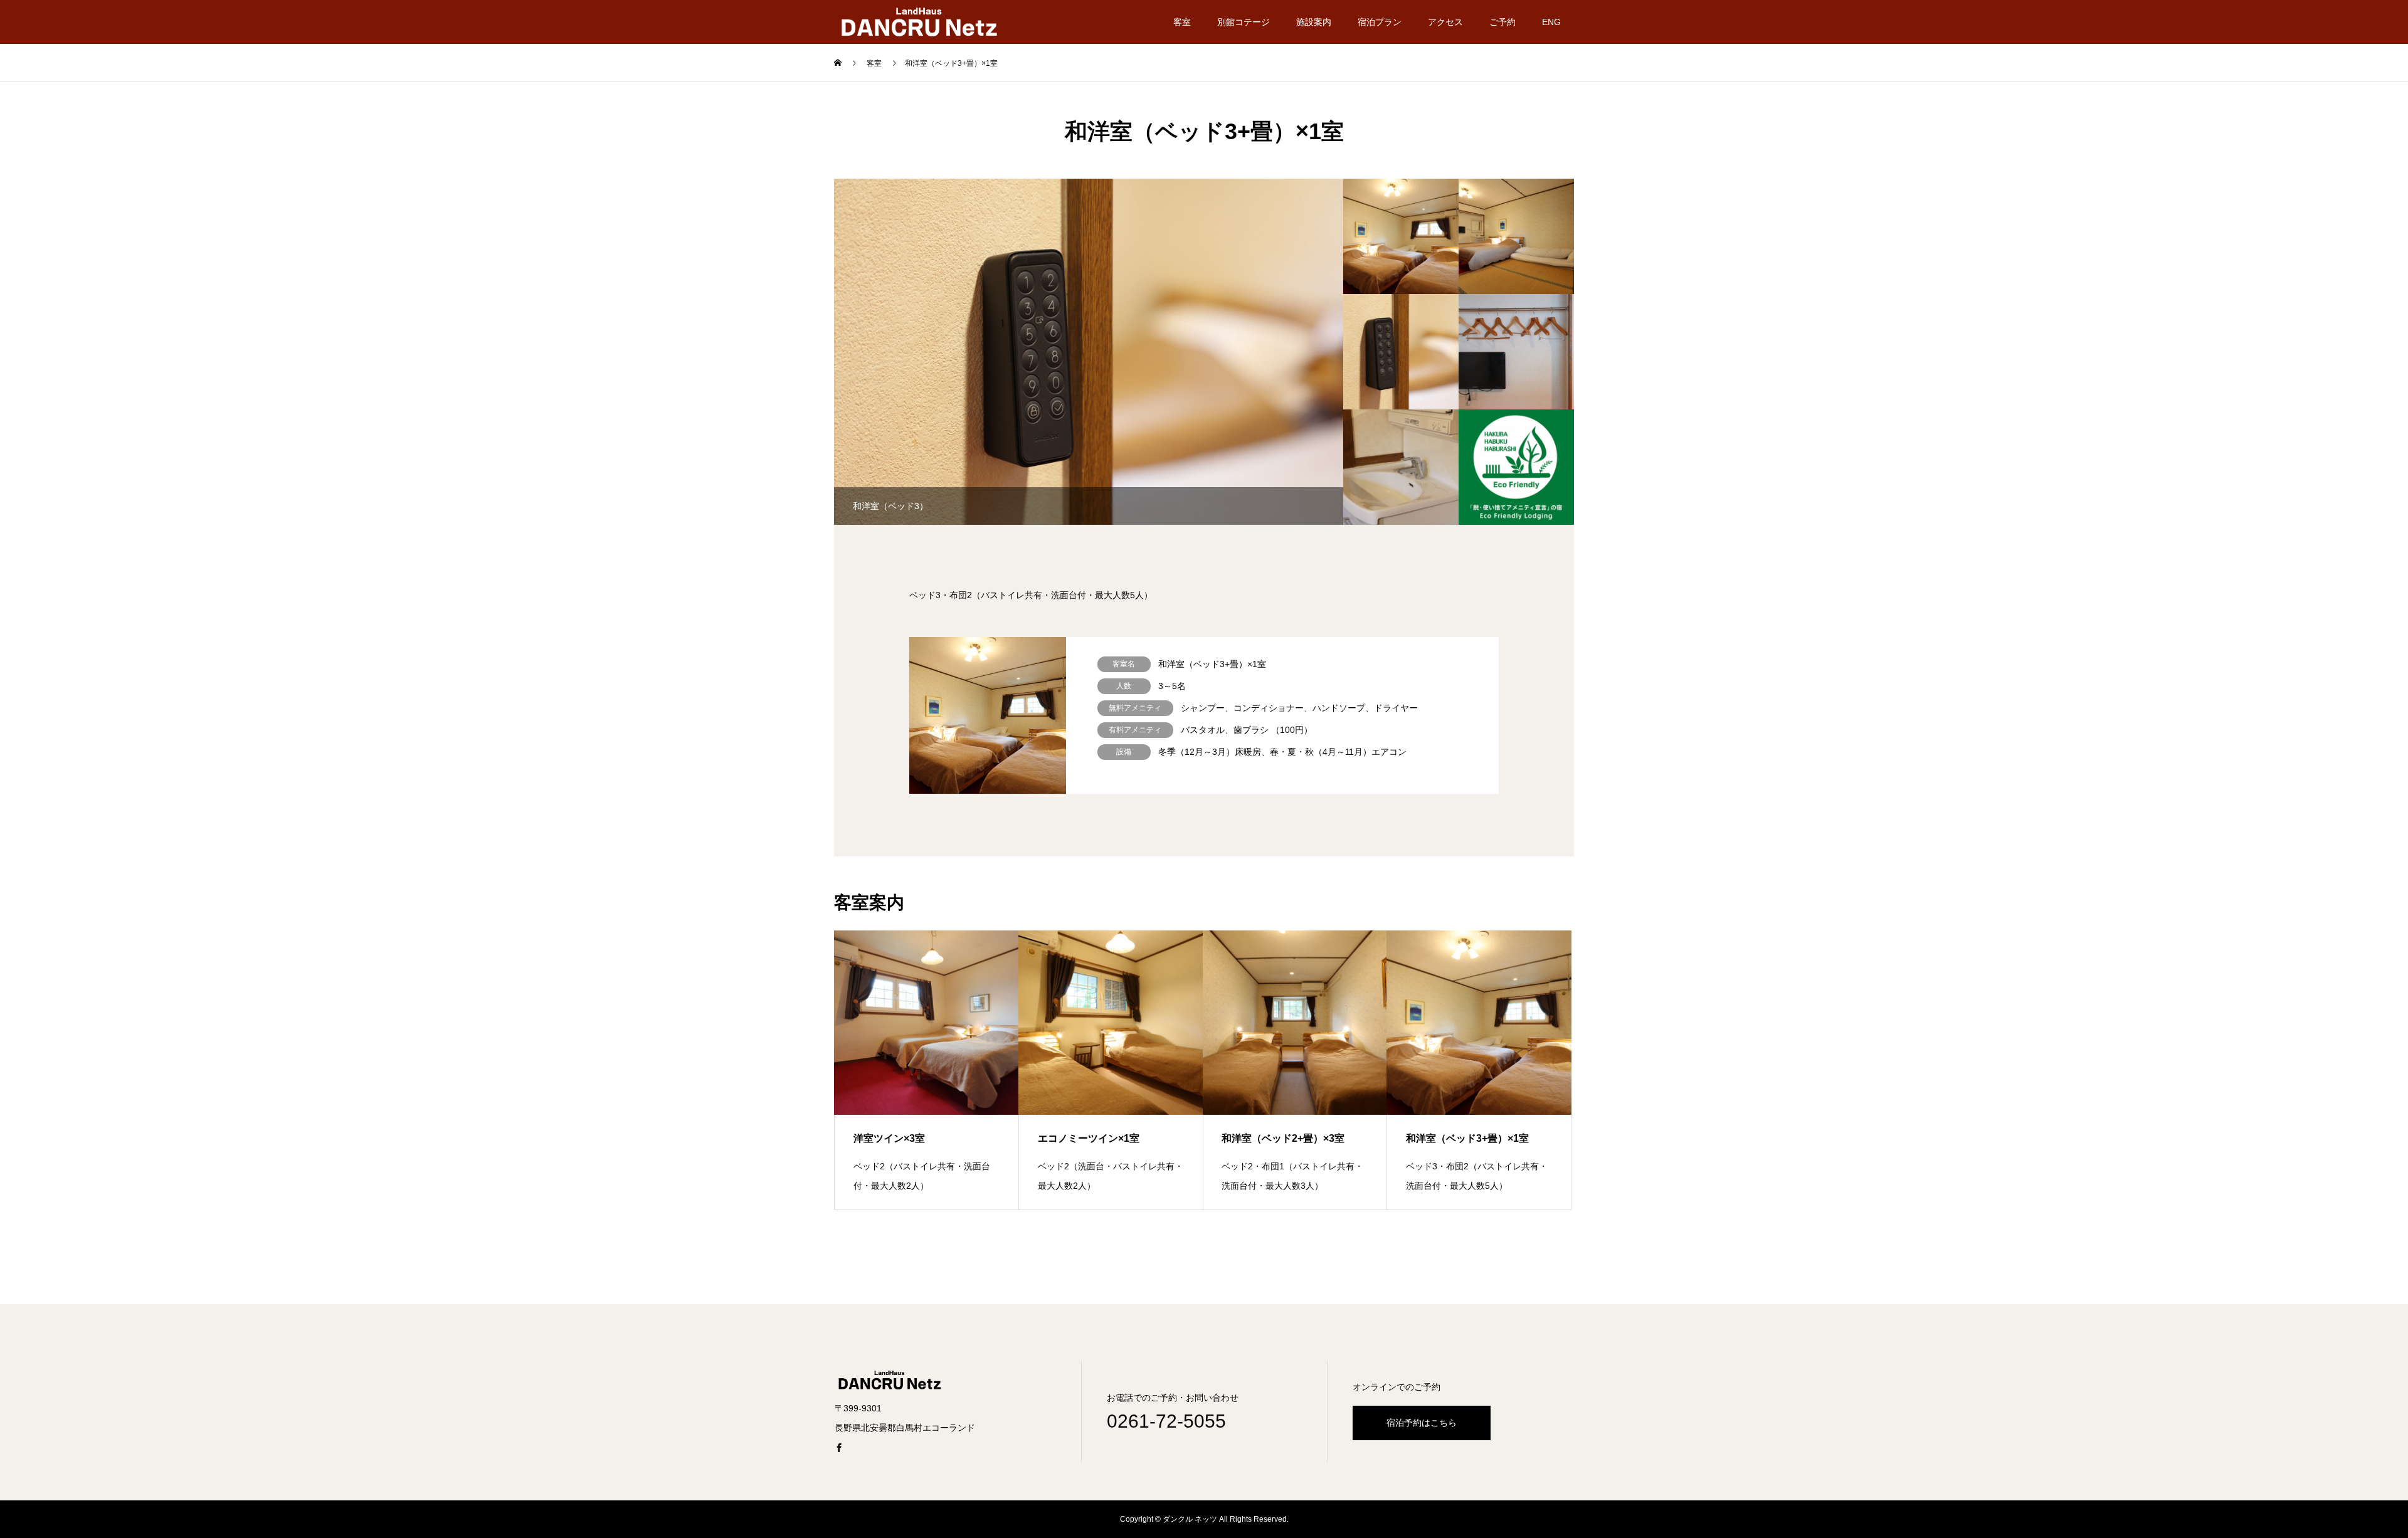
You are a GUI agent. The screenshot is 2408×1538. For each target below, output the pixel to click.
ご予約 (1502, 22)
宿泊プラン (1380, 22)
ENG (1551, 22)
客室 (1182, 22)
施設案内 (1314, 22)
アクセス (1445, 22)
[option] (1119, 352)
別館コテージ (1244, 22)
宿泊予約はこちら (1422, 1423)
